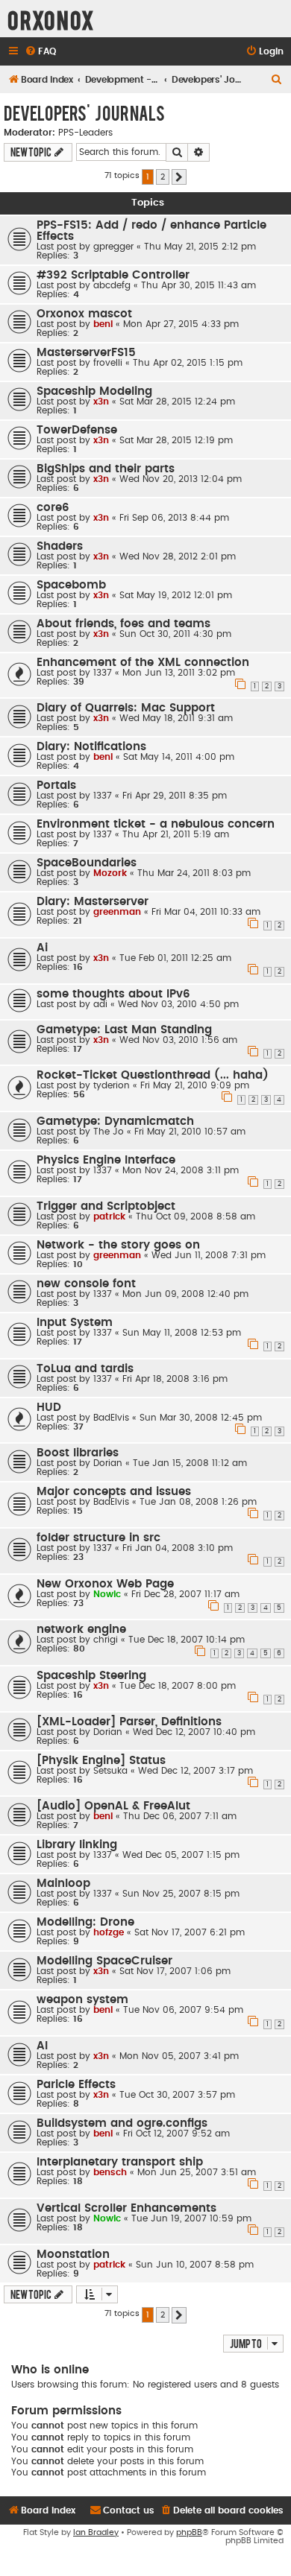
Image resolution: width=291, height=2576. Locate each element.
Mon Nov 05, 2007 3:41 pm (179, 2056)
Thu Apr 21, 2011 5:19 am (176, 834)
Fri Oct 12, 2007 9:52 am (176, 2134)
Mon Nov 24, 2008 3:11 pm (181, 1170)
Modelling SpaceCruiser (104, 1961)
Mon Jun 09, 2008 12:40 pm (185, 1294)
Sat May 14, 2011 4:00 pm (179, 757)
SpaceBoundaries (87, 863)
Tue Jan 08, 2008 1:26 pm (198, 1502)
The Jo (109, 1132)
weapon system (82, 2000)
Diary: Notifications (91, 747)
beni (103, 324)
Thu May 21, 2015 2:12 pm (200, 247)
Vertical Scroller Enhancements (126, 2208)
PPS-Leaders (85, 133)
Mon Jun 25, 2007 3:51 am (197, 2172)
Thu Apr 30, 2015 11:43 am (198, 285)
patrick (109, 1216)
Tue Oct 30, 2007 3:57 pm (177, 2095)
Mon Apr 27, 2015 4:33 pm (181, 324)
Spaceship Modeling (94, 391)
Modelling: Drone (85, 1922)
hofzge (109, 1932)
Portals (56, 786)
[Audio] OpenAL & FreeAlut (113, 1806)
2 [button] (163, 177)
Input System (75, 1323)
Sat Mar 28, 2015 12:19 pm (176, 440)
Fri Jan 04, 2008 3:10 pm (178, 1548)
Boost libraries (78, 1453)
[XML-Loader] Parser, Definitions (129, 1722)
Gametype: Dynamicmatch (115, 1122)
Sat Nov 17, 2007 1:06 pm (175, 1971)
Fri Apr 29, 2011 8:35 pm (175, 796)
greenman (117, 912)
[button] (179, 177)
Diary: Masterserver (93, 902)
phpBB (189, 2532)
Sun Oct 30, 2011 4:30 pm (175, 634)
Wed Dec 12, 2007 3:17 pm (195, 1771)
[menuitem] (40, 52)
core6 (53, 508)
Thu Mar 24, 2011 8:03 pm (194, 873)
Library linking (77, 1845)
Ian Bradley (96, 2532)
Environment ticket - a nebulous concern (156, 824)
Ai (42, 948)
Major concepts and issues (114, 1492)
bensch (110, 2172)
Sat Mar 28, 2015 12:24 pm (177, 402)
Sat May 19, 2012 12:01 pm (176, 595)
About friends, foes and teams (123, 624)
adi (100, 1004)
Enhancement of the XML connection (143, 663)
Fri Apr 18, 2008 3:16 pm (175, 1379)
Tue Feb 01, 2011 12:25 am (175, 958)
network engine (81, 1630)
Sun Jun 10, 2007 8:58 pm (195, 2265)
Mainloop (63, 1884)
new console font (86, 1284)
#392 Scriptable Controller (113, 275)
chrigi (106, 1640)
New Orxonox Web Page (105, 1584)
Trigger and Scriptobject (106, 1206)
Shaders (60, 546)
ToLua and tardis (85, 1369)
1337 (103, 673)
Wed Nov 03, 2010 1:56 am (178, 1040)
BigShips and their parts (106, 469)
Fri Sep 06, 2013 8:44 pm (174, 518)
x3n (101, 402)
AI (42, 2046)
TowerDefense (77, 430)
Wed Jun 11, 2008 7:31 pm (209, 1255)
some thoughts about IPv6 (113, 994)
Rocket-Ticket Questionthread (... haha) (153, 1075)
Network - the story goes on (118, 1245)
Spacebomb (71, 585)
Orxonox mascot (84, 314)
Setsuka (110, 1771)
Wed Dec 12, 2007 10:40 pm (194, 1732)
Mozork (110, 873)
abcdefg (112, 285)
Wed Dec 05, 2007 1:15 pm (181, 1855)
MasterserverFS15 (86, 353)
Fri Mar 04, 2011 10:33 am (206, 912)
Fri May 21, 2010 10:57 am (190, 1132)
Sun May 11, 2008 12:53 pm (182, 1333)
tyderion (112, 1085)
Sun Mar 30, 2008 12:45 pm (201, 1418)
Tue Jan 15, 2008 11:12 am (190, 1463)
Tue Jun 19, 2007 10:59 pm (191, 2218)
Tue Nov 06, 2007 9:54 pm (183, 2010)
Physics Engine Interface (106, 1160)
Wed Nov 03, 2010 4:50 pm (178, 1004)
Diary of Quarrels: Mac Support (126, 708)
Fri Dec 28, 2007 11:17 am (185, 1594)
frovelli (108, 363)
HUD (49, 1408)
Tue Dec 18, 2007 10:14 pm (187, 1640)
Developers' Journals (84, 112)
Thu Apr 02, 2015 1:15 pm (188, 363)
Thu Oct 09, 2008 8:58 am (195, 1216)
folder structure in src (98, 1538)
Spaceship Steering (91, 1676)
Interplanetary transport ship (120, 2162)
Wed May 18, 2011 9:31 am (176, 718)
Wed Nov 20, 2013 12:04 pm (181, 479)
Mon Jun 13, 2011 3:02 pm (179, 673)
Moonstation (73, 2255)
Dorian (108, 1463)
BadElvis (111, 1418)
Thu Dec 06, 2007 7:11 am (180, 1816)
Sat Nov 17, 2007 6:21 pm (190, 1932)
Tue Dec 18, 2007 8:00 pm (178, 1686)
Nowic (107, 1594)
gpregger (113, 247)
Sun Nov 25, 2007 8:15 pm (181, 1894)
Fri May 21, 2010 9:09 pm (195, 1085)
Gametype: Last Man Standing (124, 1030)
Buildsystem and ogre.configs (122, 2123)
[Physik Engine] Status (101, 1761)
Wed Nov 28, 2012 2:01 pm (178, 556)
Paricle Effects (76, 2085)
